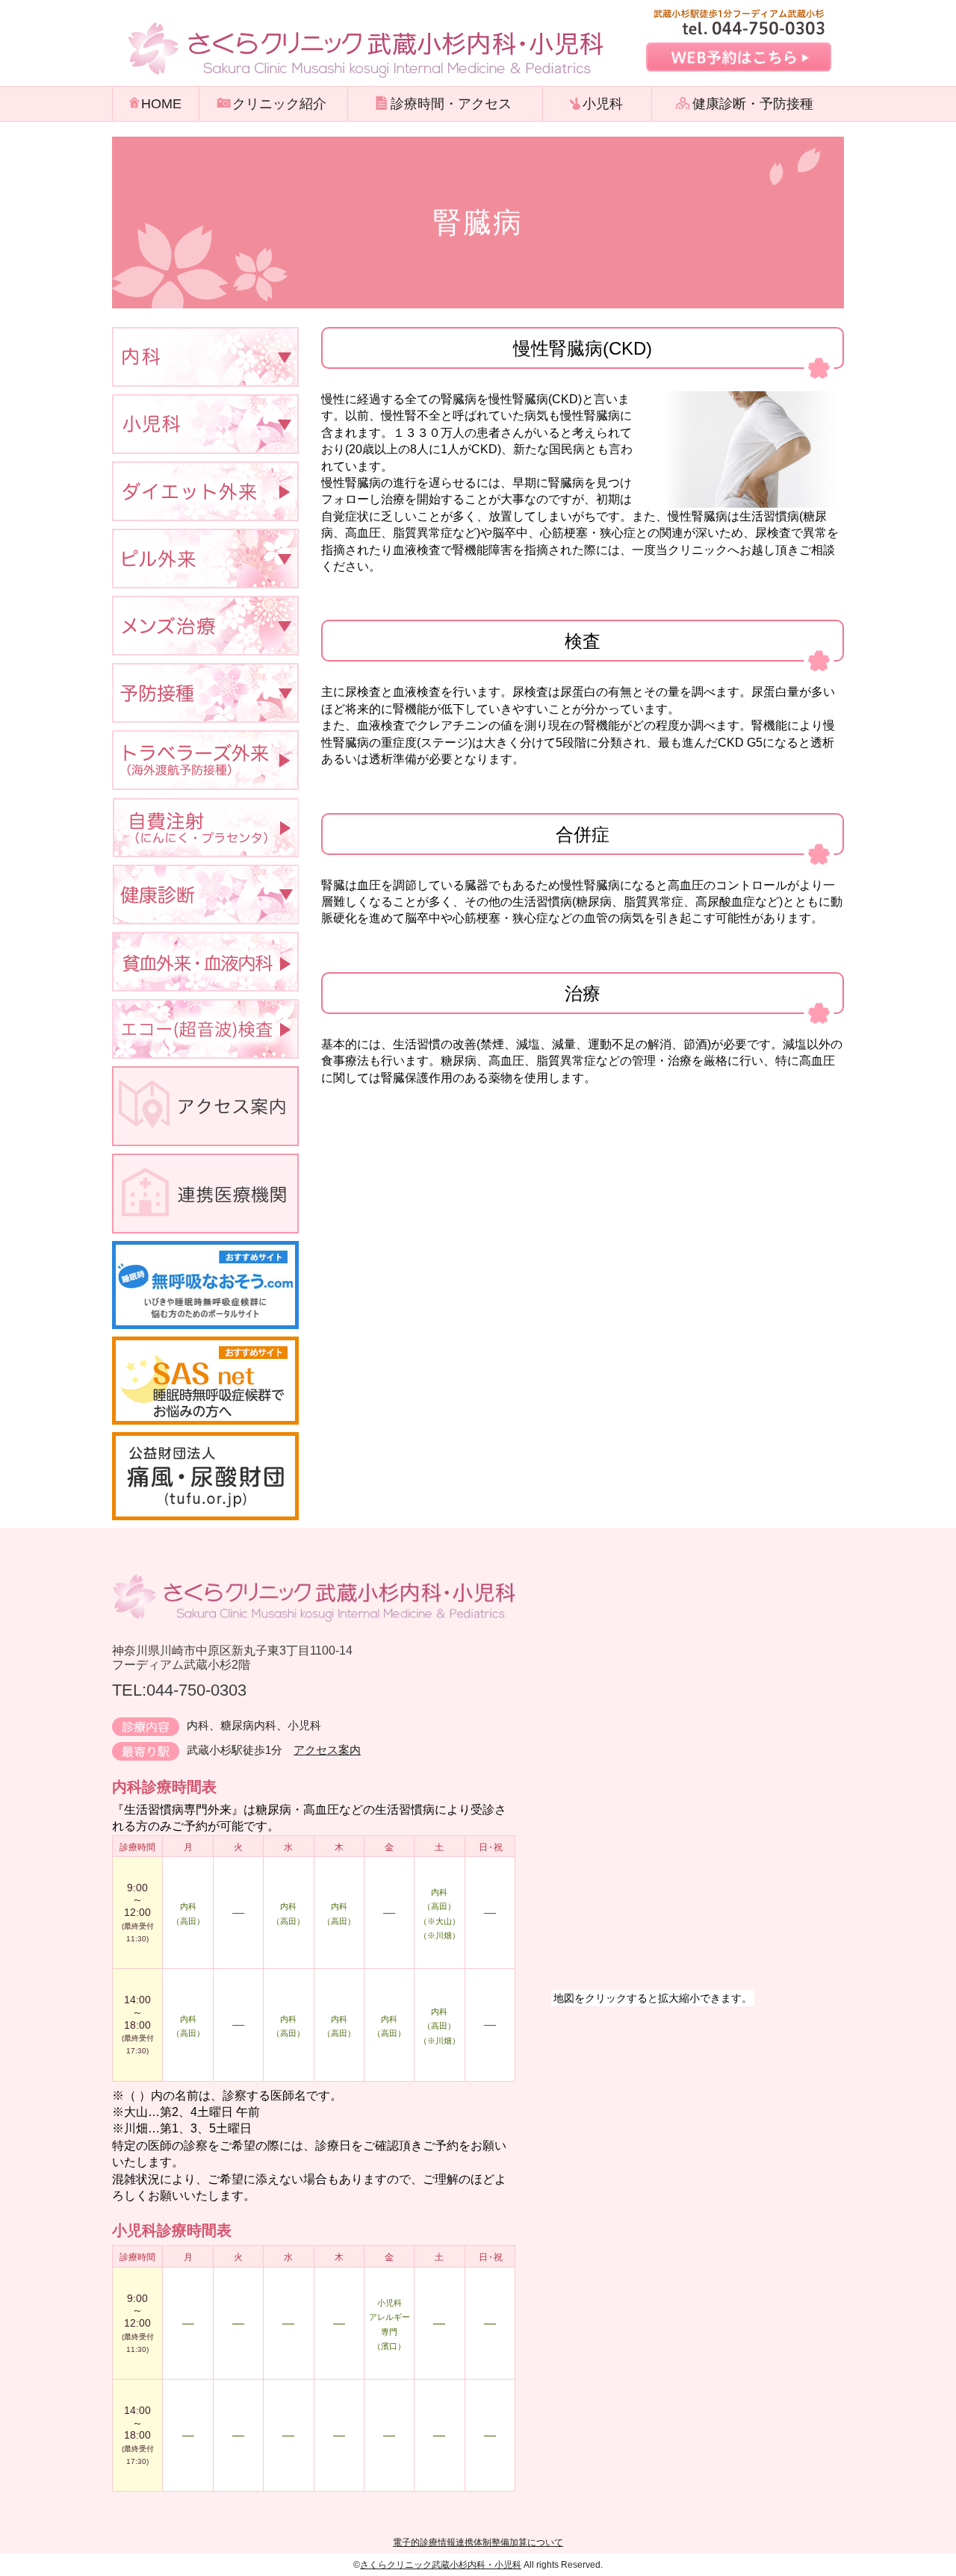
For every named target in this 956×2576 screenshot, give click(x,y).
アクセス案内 (327, 1750)
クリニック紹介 (279, 104)
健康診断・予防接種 (753, 104)
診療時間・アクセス (451, 104)
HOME (161, 104)
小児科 (603, 104)
